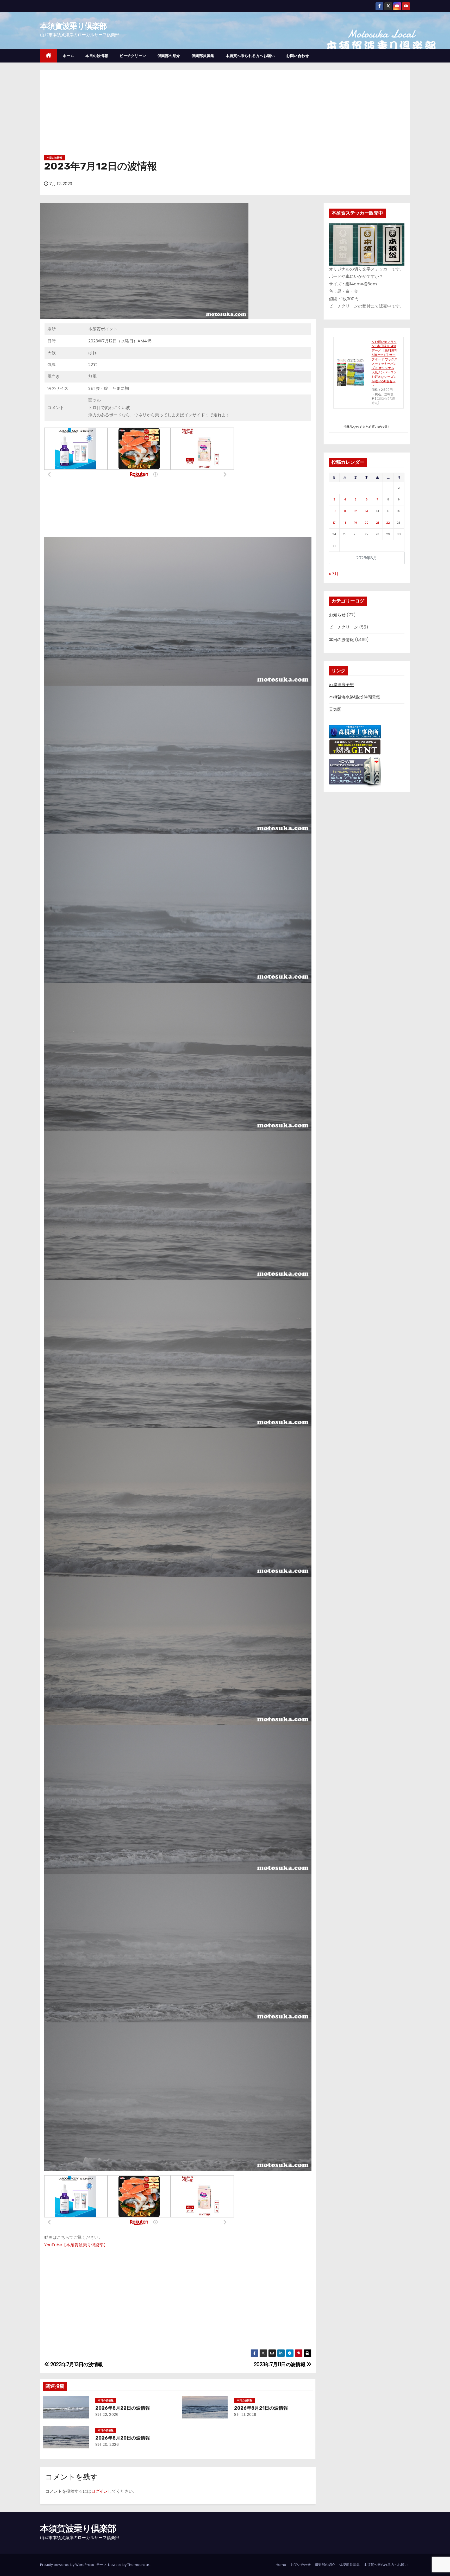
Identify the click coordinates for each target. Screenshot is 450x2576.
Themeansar (138, 2565)
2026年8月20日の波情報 (123, 2438)
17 (334, 523)
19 (356, 523)
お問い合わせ (298, 56)
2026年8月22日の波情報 (123, 2408)
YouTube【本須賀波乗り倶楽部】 (76, 2245)
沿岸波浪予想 (341, 685)
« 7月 (334, 574)
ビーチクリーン (133, 56)
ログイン (99, 2491)
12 (356, 511)
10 (334, 511)
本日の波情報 (97, 56)
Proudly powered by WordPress (67, 2565)
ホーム (68, 56)
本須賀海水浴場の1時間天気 (355, 697)
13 (367, 511)
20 (367, 523)
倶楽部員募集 (203, 56)
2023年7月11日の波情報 (280, 2364)
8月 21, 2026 (245, 2415)
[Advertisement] (225, 115)
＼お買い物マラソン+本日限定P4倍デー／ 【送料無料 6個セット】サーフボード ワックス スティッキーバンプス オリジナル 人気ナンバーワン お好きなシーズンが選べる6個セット (385, 364)
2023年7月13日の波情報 (76, 2364)
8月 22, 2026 (107, 2415)
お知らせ (337, 615)
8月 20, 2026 (107, 2445)
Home (281, 2565)
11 (345, 511)
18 (345, 523)
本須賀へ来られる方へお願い (250, 56)
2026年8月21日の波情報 (261, 2408)
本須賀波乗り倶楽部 (73, 26)
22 (388, 523)
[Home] (49, 56)
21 (377, 523)
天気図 (335, 709)
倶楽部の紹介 (169, 56)
